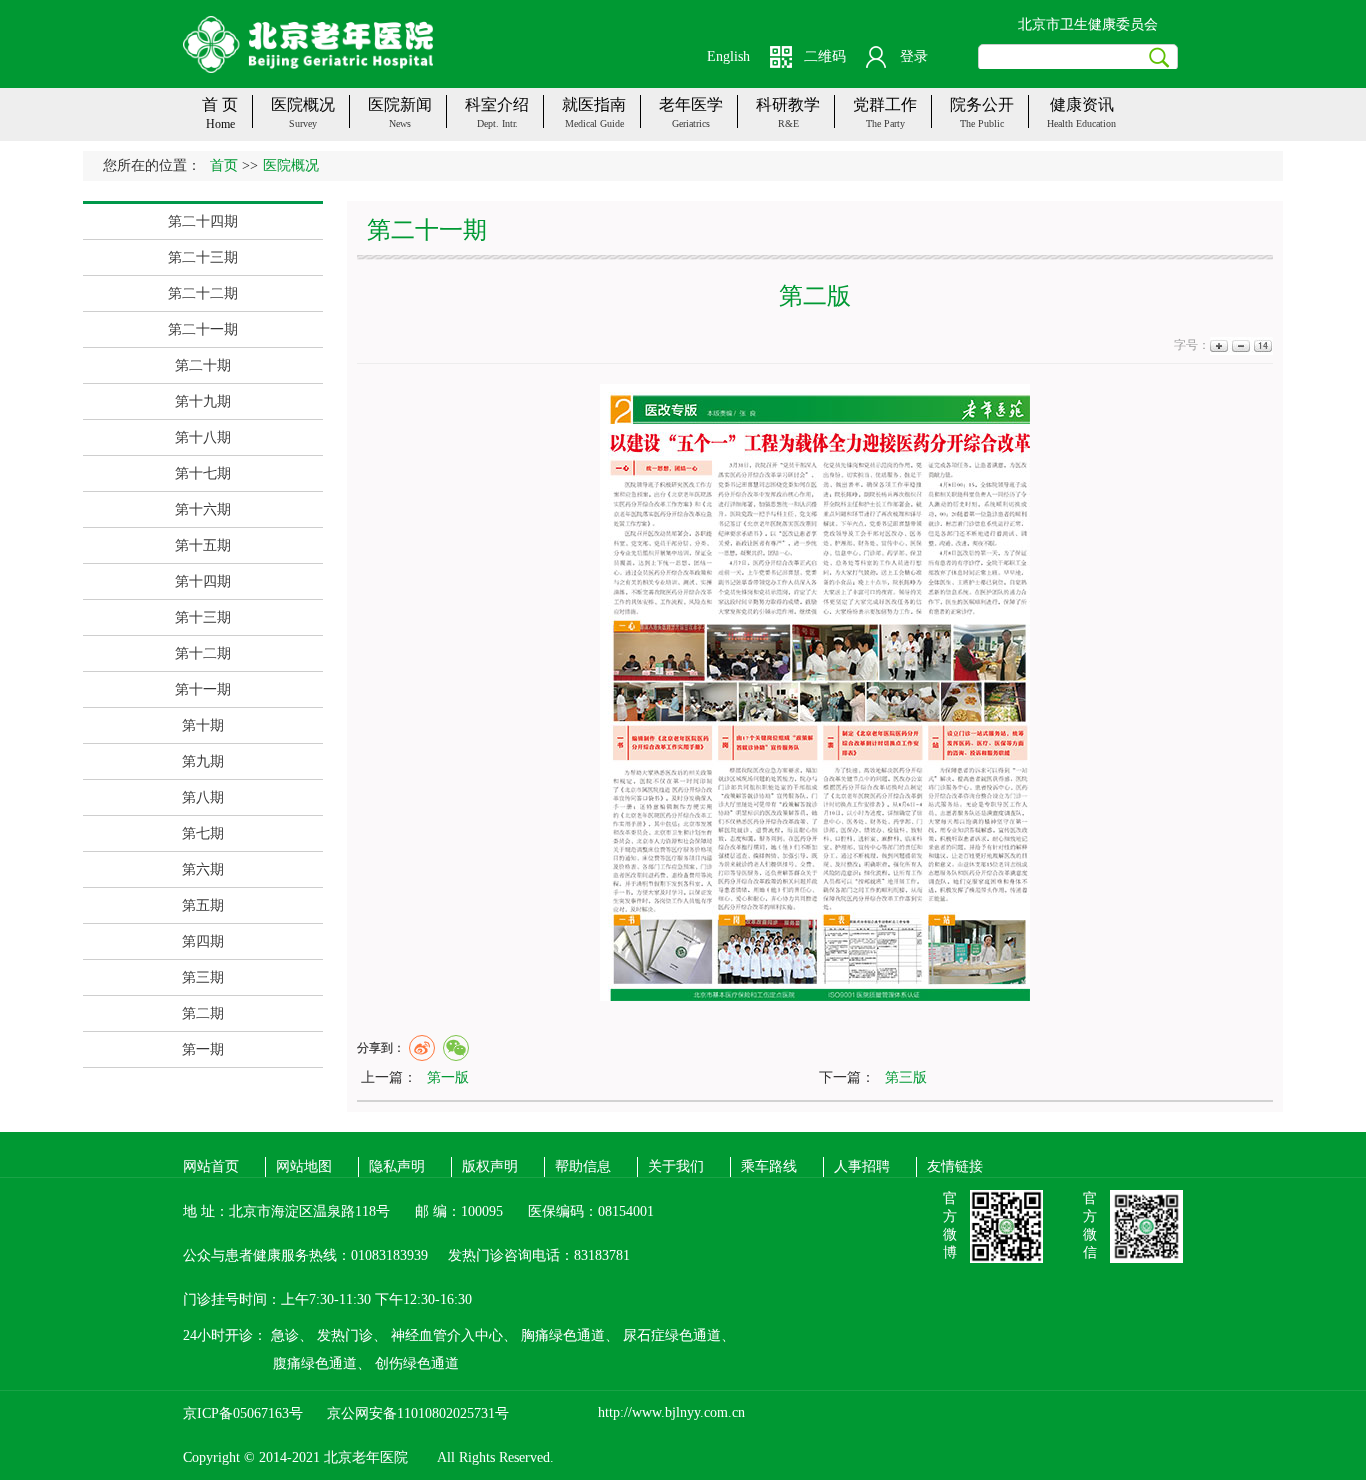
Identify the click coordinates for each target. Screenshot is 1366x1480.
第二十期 (203, 365)
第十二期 (203, 653)
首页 (224, 165)
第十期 (203, 725)
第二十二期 (203, 293)
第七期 (203, 833)
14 (1261, 345)
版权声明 (490, 1166)
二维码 (825, 56)
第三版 (906, 1077)
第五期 (203, 905)
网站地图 (304, 1166)
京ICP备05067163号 (243, 1413)
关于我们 (676, 1166)
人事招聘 (862, 1166)
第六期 (203, 869)
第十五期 (203, 545)
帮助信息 (583, 1166)
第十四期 (203, 581)
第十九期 (203, 401)
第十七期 (203, 473)
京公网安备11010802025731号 (418, 1413)
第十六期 (203, 509)
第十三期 (203, 617)
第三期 (203, 977)
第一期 (203, 1049)
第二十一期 (203, 329)
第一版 (448, 1077)
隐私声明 (397, 1166)
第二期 (203, 1013)
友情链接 (955, 1166)
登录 (914, 56)
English (728, 56)
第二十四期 (203, 221)
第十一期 (203, 689)
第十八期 (203, 437)
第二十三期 (203, 257)
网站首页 (211, 1166)
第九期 (203, 761)
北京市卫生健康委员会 (1088, 24)
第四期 (203, 941)
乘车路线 (769, 1166)
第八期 (203, 797)
